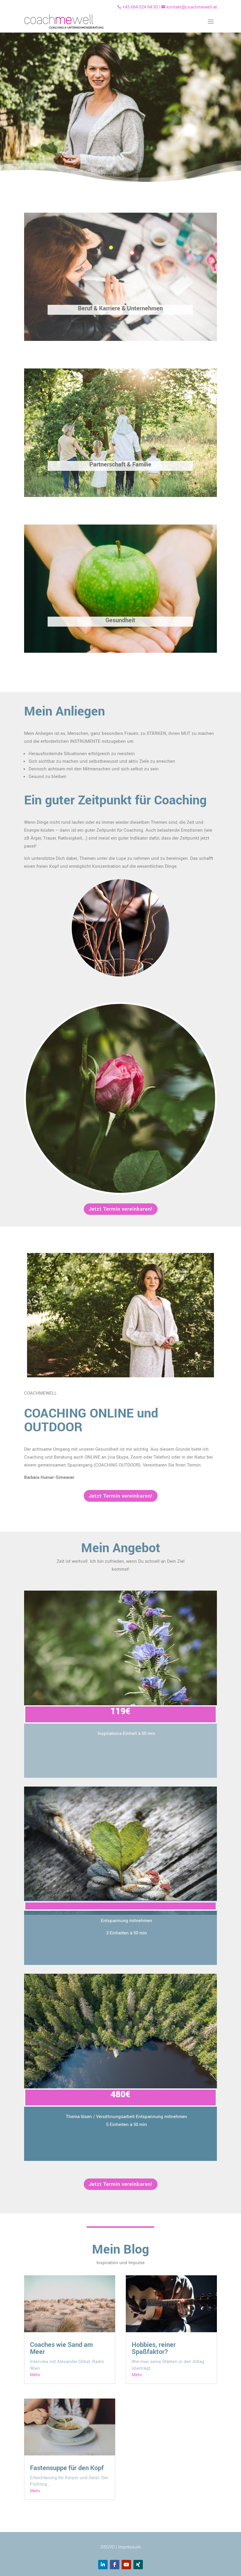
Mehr (35, 2374)
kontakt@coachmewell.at (189, 7)
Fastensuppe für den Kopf (67, 2468)
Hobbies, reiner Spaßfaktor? (154, 2348)
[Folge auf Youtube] (126, 2565)
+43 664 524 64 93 (140, 7)
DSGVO (108, 2547)
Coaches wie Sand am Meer (61, 2348)
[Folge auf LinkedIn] (103, 2565)
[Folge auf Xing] (138, 2565)
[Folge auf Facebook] (115, 2565)
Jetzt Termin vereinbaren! (121, 1209)
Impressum (129, 2547)
